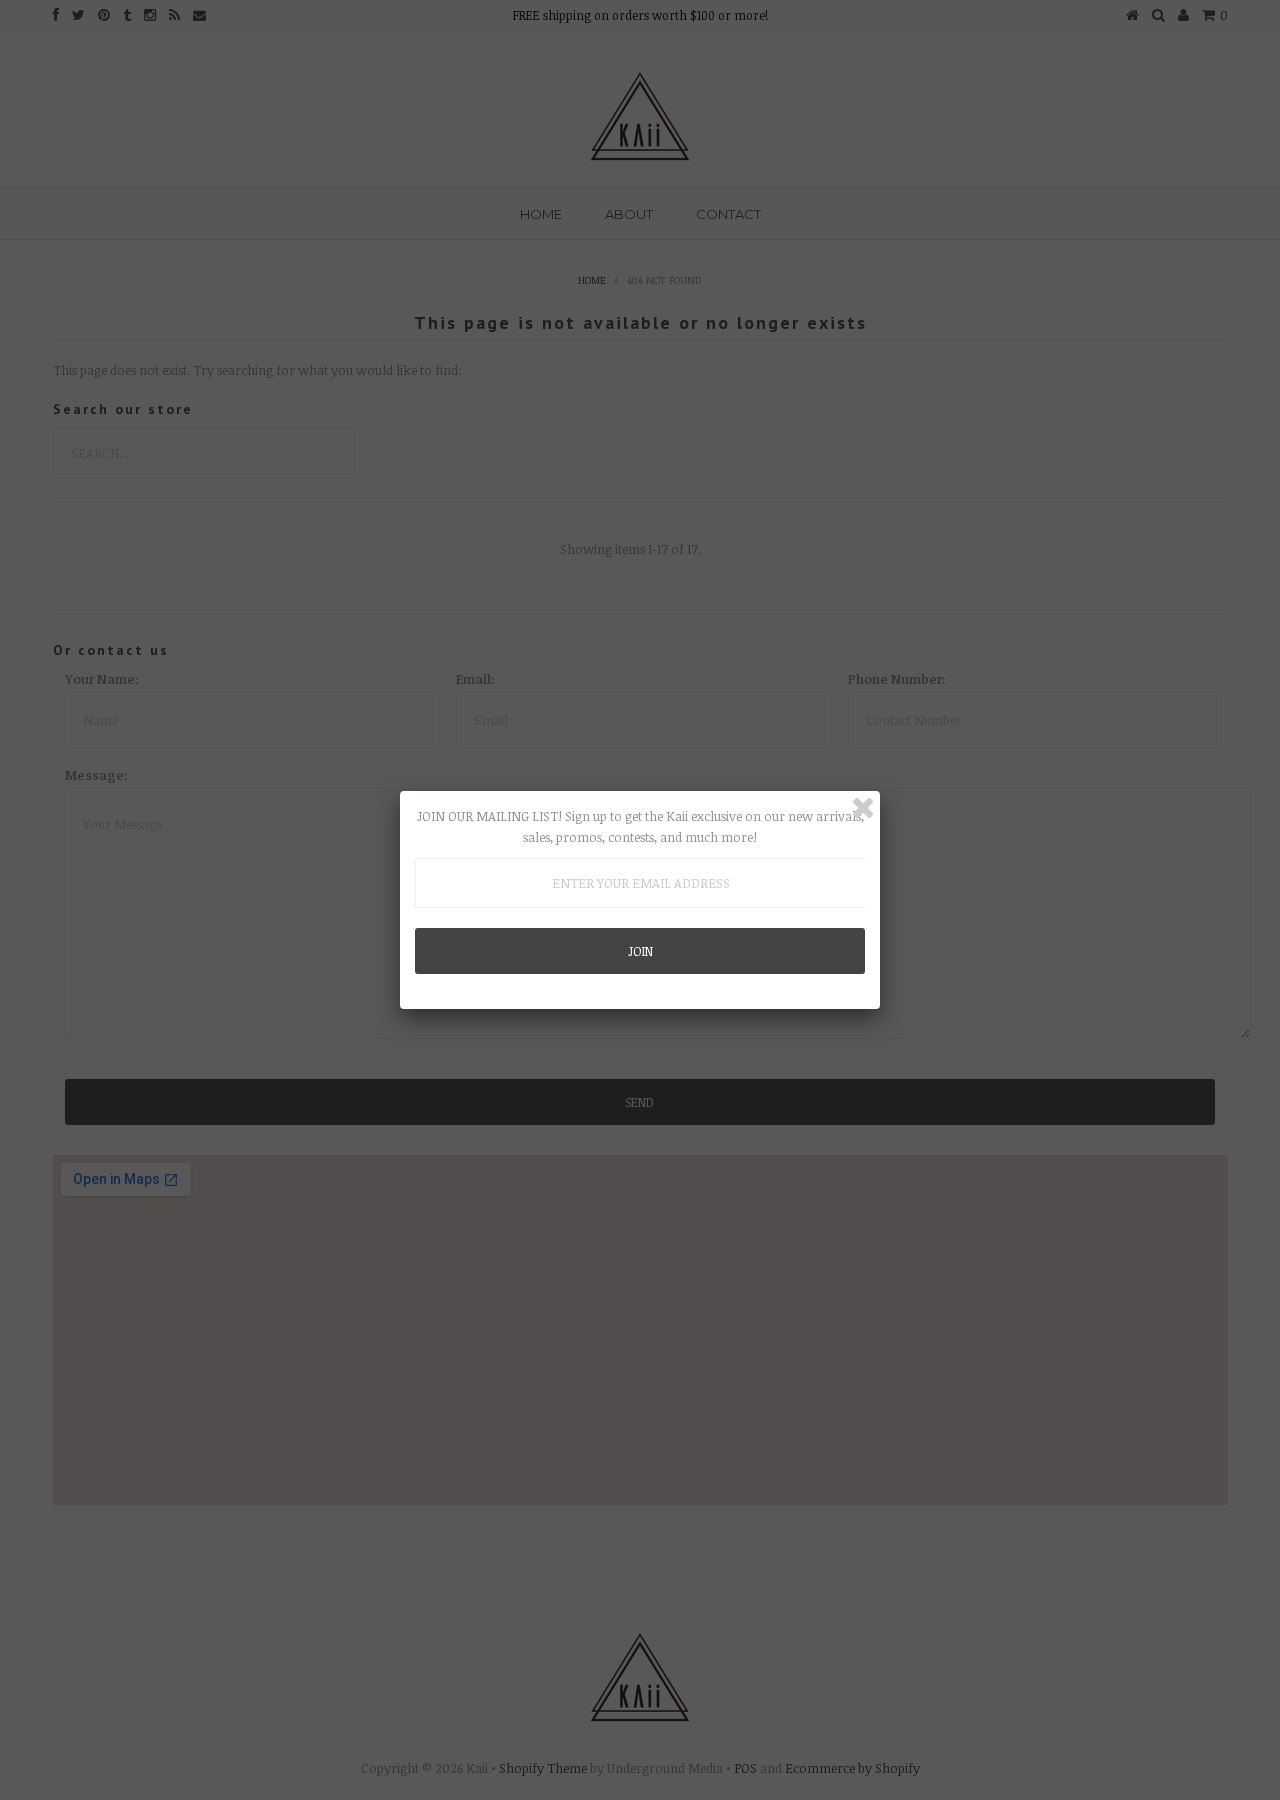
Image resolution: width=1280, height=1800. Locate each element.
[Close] (863, 808)
